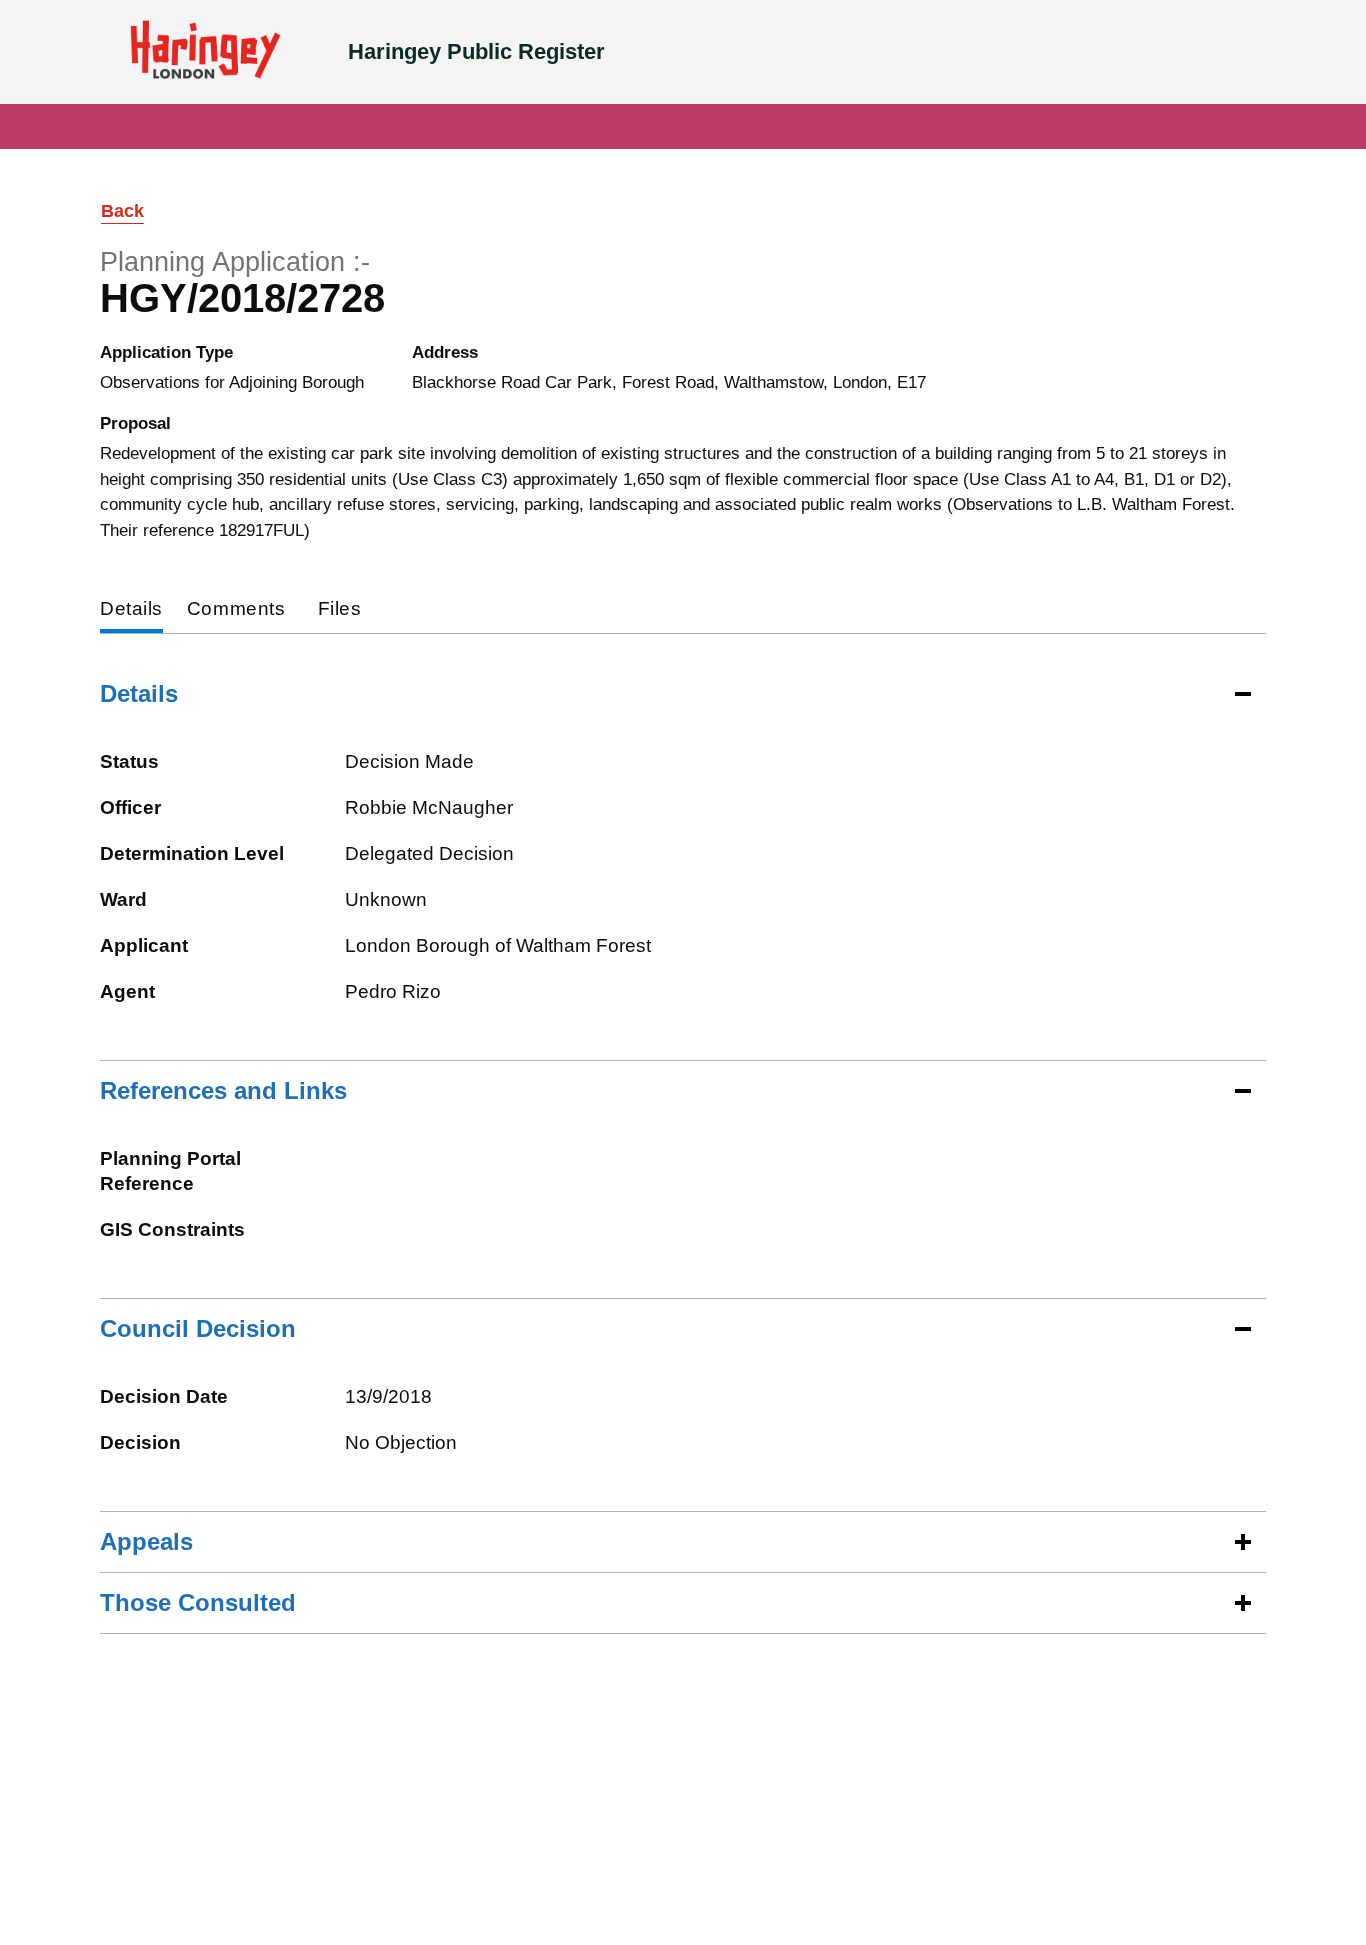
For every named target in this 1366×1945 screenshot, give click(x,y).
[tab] (131, 610)
